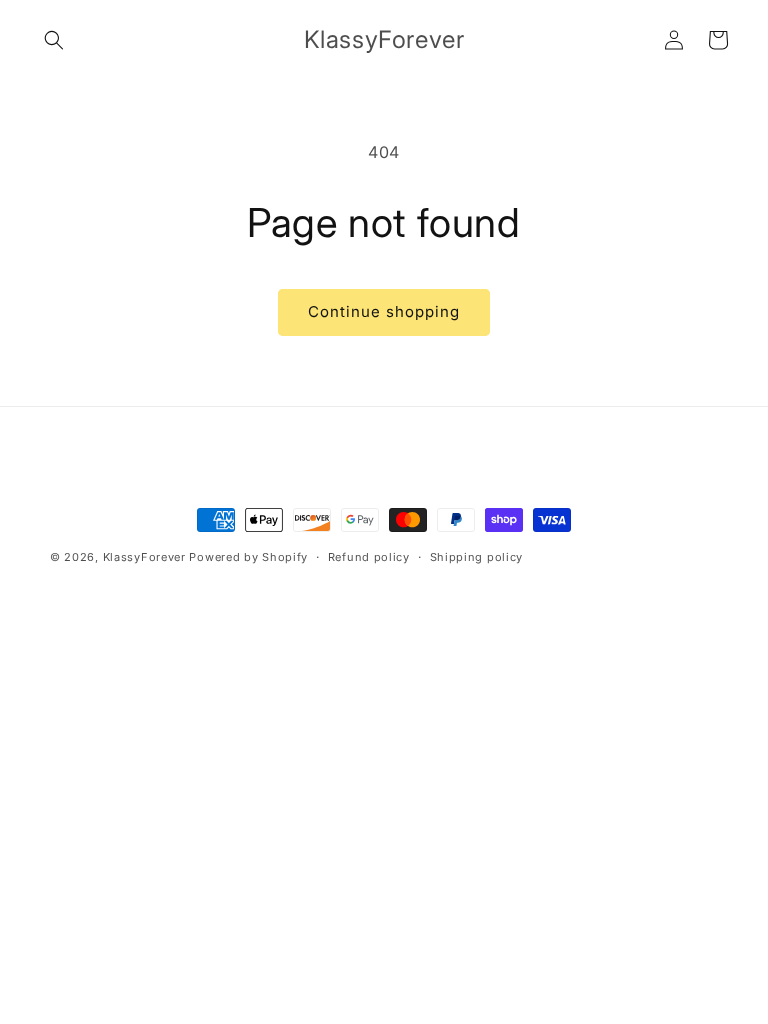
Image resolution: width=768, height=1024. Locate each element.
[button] (54, 40)
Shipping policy (477, 557)
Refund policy (369, 557)
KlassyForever (144, 557)
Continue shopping (384, 311)
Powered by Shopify (248, 557)
